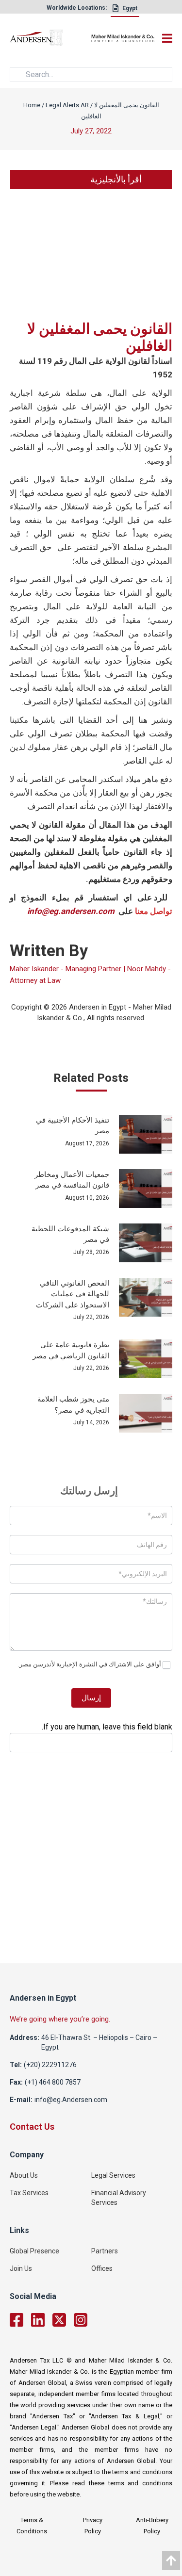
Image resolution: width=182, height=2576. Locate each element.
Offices (102, 2268)
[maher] (123, 39)
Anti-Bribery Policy (152, 2526)
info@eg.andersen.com (71, 911)
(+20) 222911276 (50, 2065)
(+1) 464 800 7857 (53, 2082)
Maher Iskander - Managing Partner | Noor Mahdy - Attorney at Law (90, 975)
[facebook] (17, 2320)
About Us (24, 2175)
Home (32, 105)
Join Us (21, 2268)
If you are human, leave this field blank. (107, 1727)
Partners (105, 2251)
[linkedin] (38, 2320)
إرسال (91, 1698)
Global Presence (34, 2251)
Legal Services (113, 2175)
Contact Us (32, 2127)
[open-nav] (165, 38)
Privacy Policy (93, 2526)
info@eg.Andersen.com (71, 2100)
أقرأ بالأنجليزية (116, 179)
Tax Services (29, 2193)
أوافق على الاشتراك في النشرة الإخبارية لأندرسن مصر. (90, 1664)
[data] (171, 2560)
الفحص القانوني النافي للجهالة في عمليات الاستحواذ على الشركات (73, 1294)
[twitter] (59, 2320)
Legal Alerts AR (67, 105)
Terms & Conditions (32, 2526)
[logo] (50, 40)
